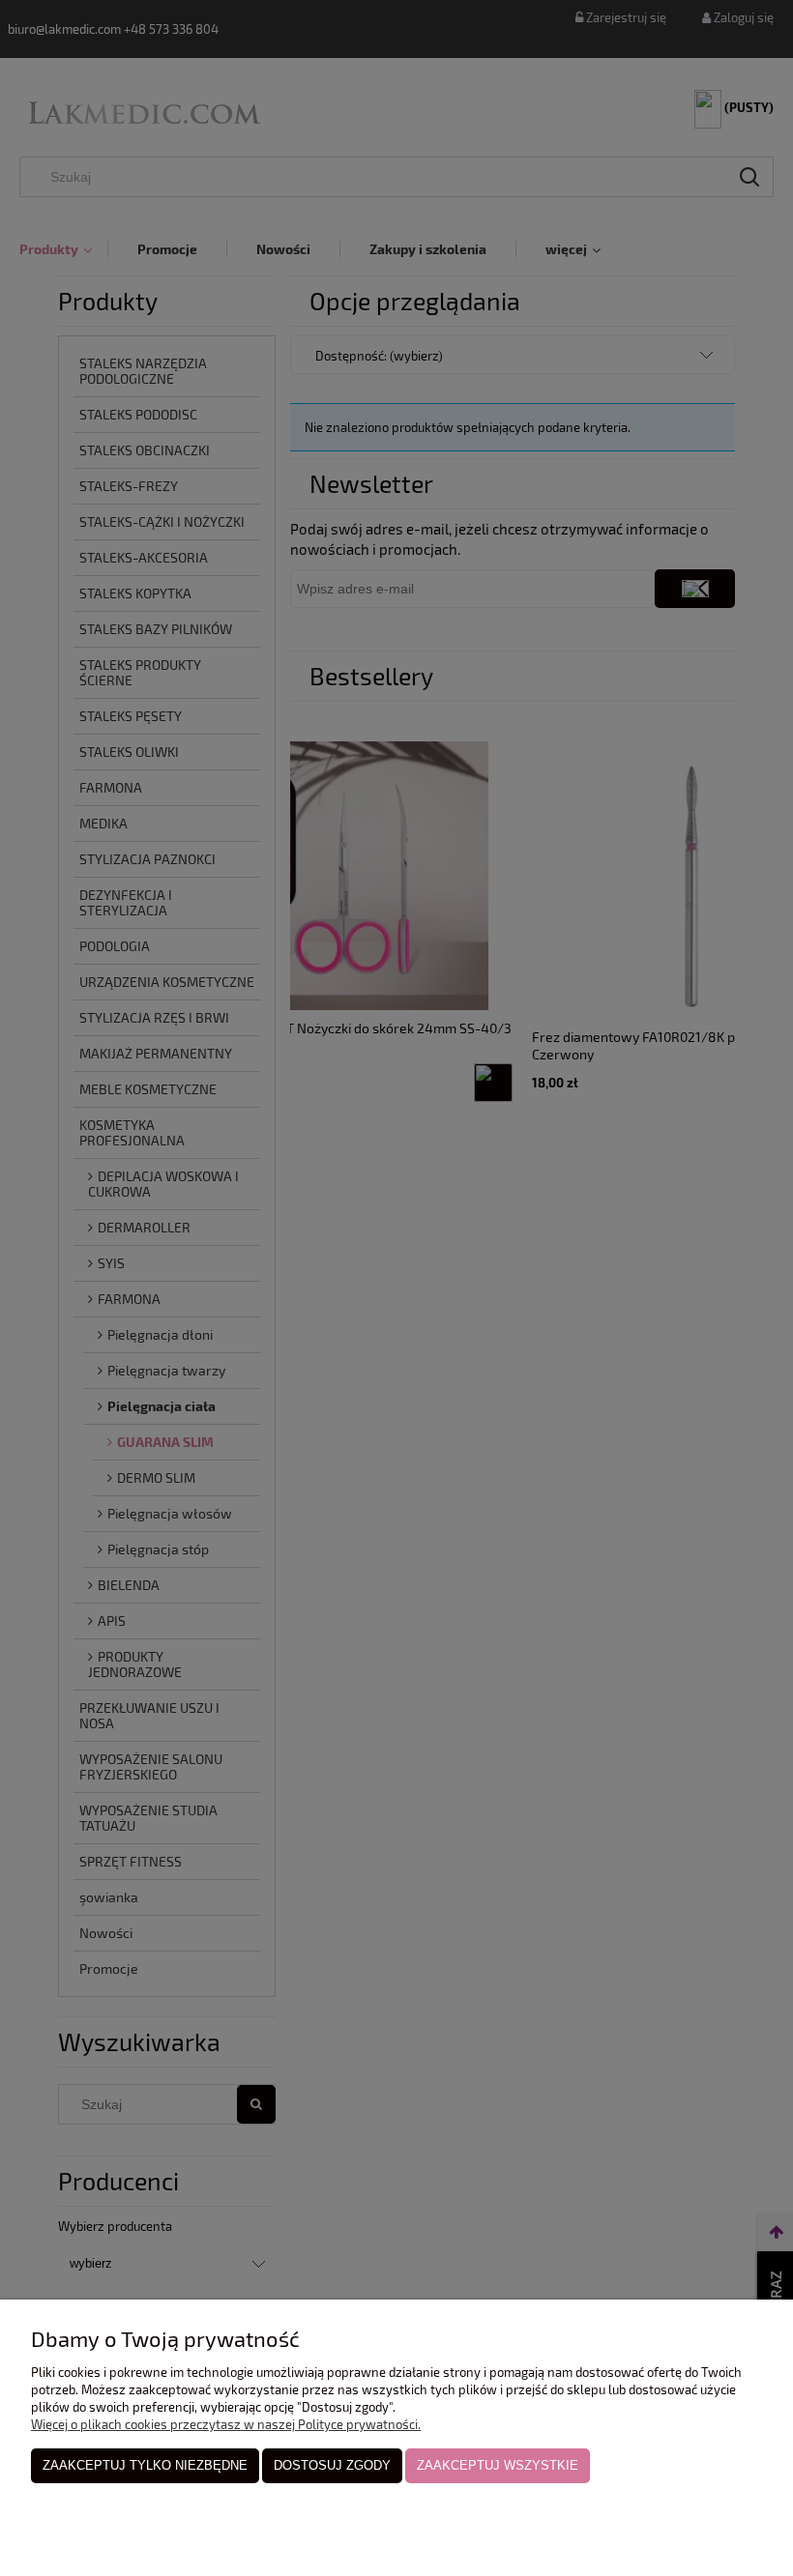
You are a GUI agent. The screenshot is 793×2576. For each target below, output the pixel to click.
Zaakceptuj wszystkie (498, 2465)
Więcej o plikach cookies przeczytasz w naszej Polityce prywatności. (226, 2424)
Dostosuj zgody (332, 2465)
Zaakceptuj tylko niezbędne (145, 2465)
